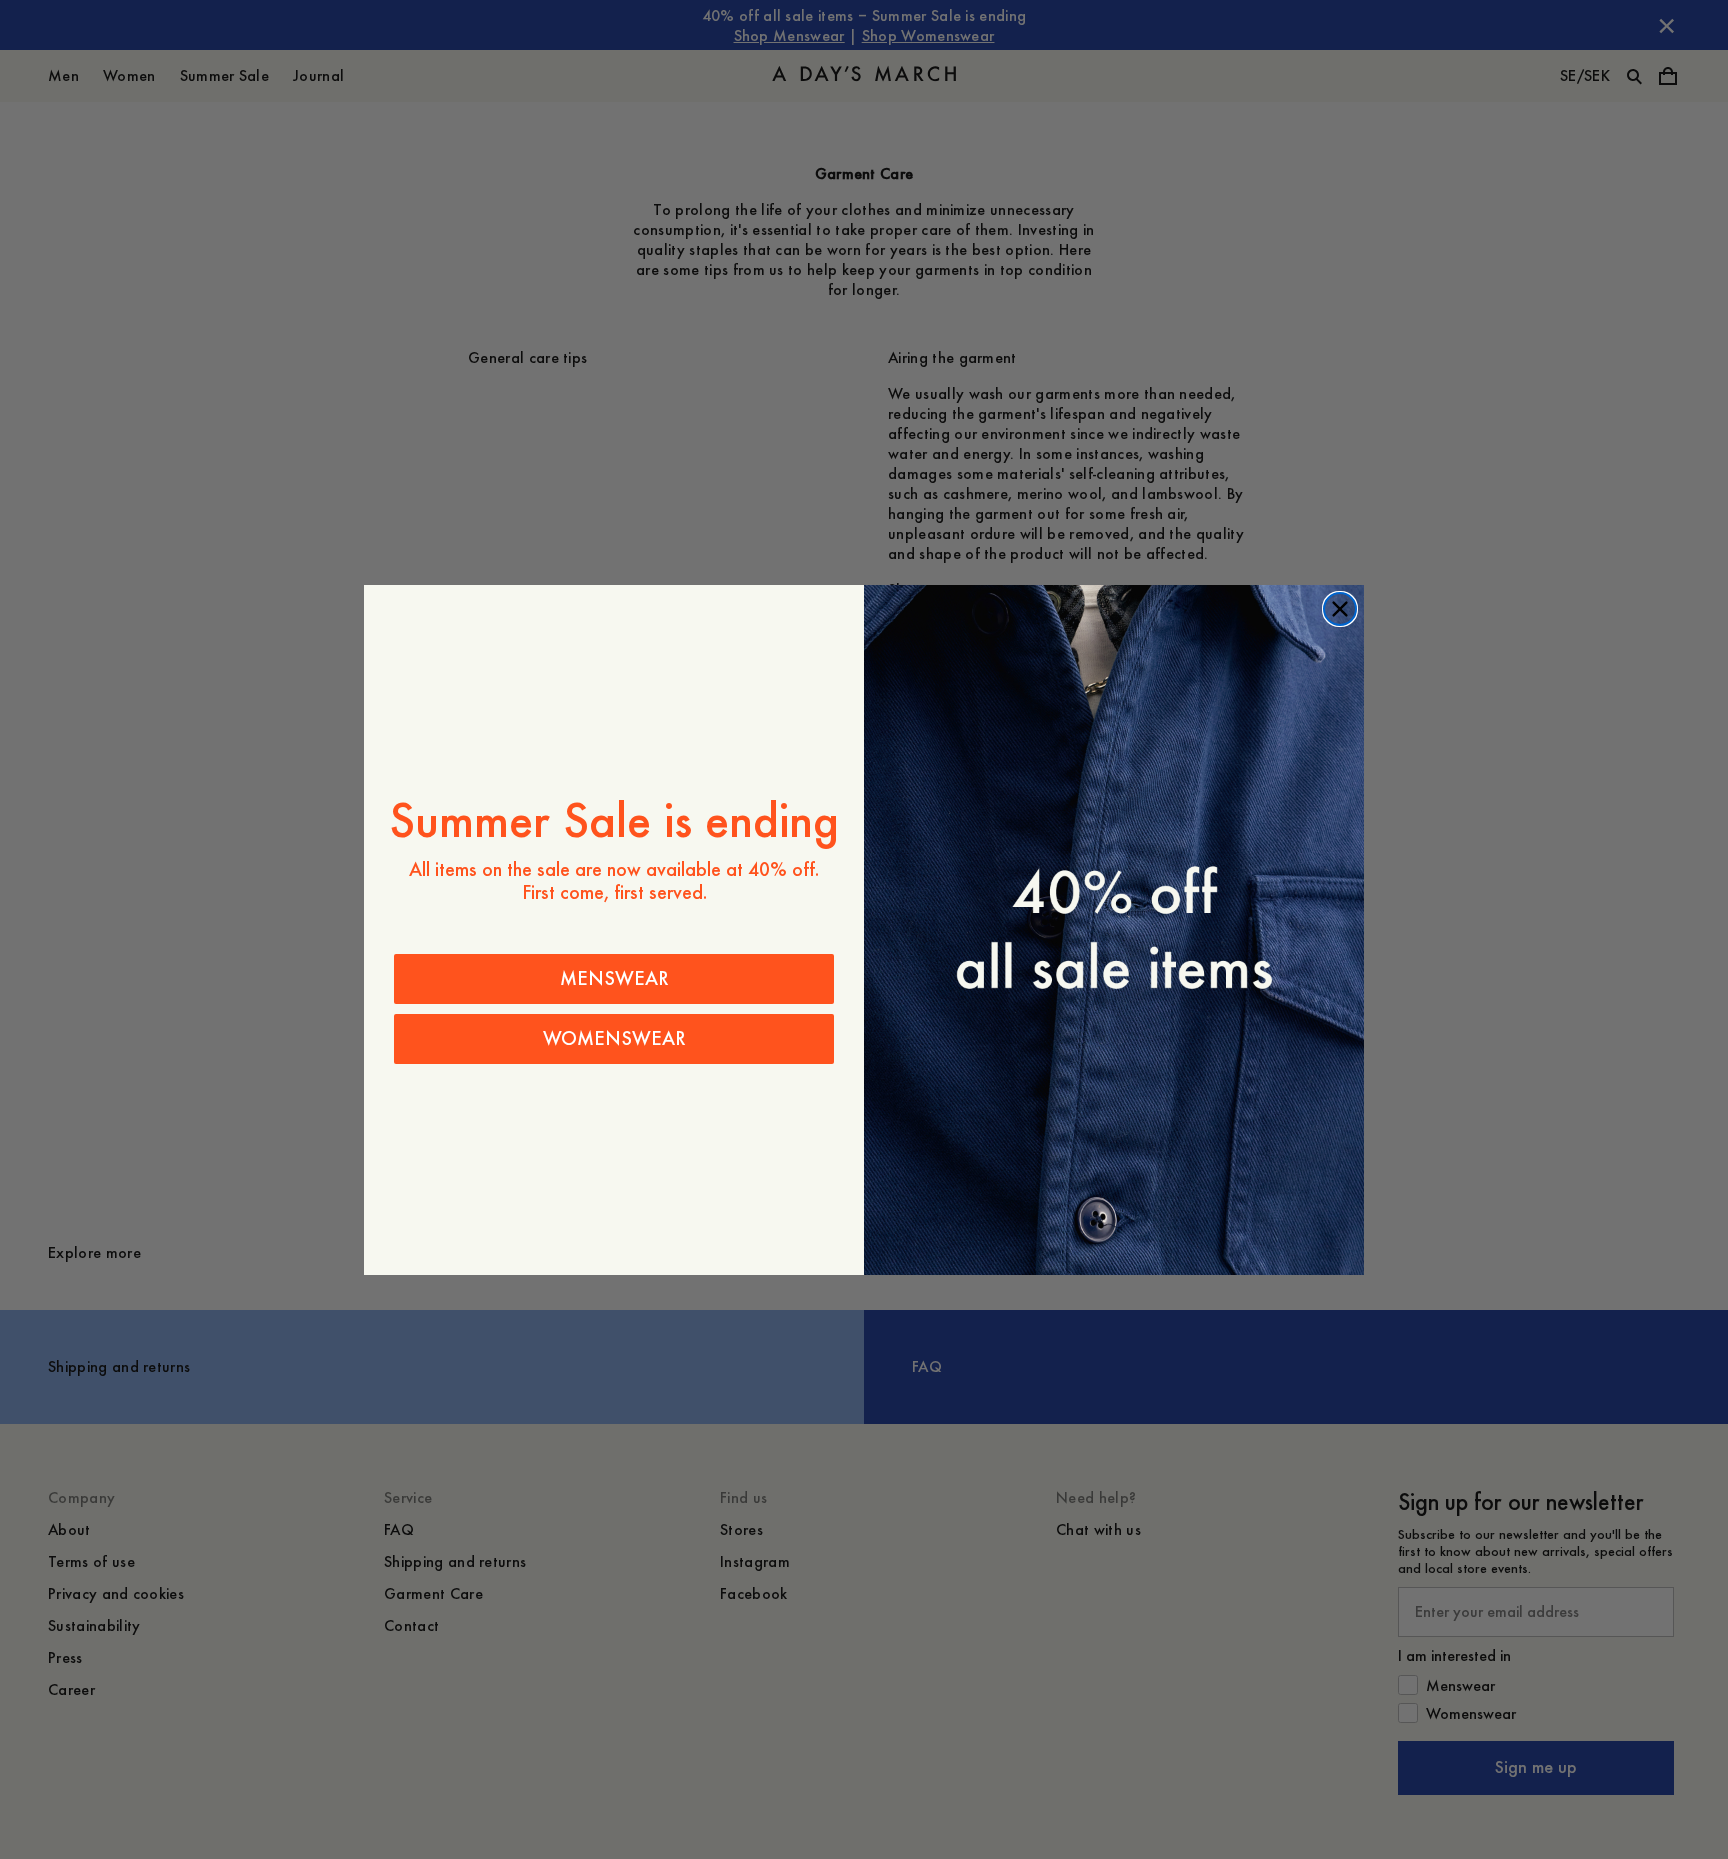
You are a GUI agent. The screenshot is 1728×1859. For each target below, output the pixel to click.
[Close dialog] (1340, 609)
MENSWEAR (614, 978)
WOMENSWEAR (614, 1038)
